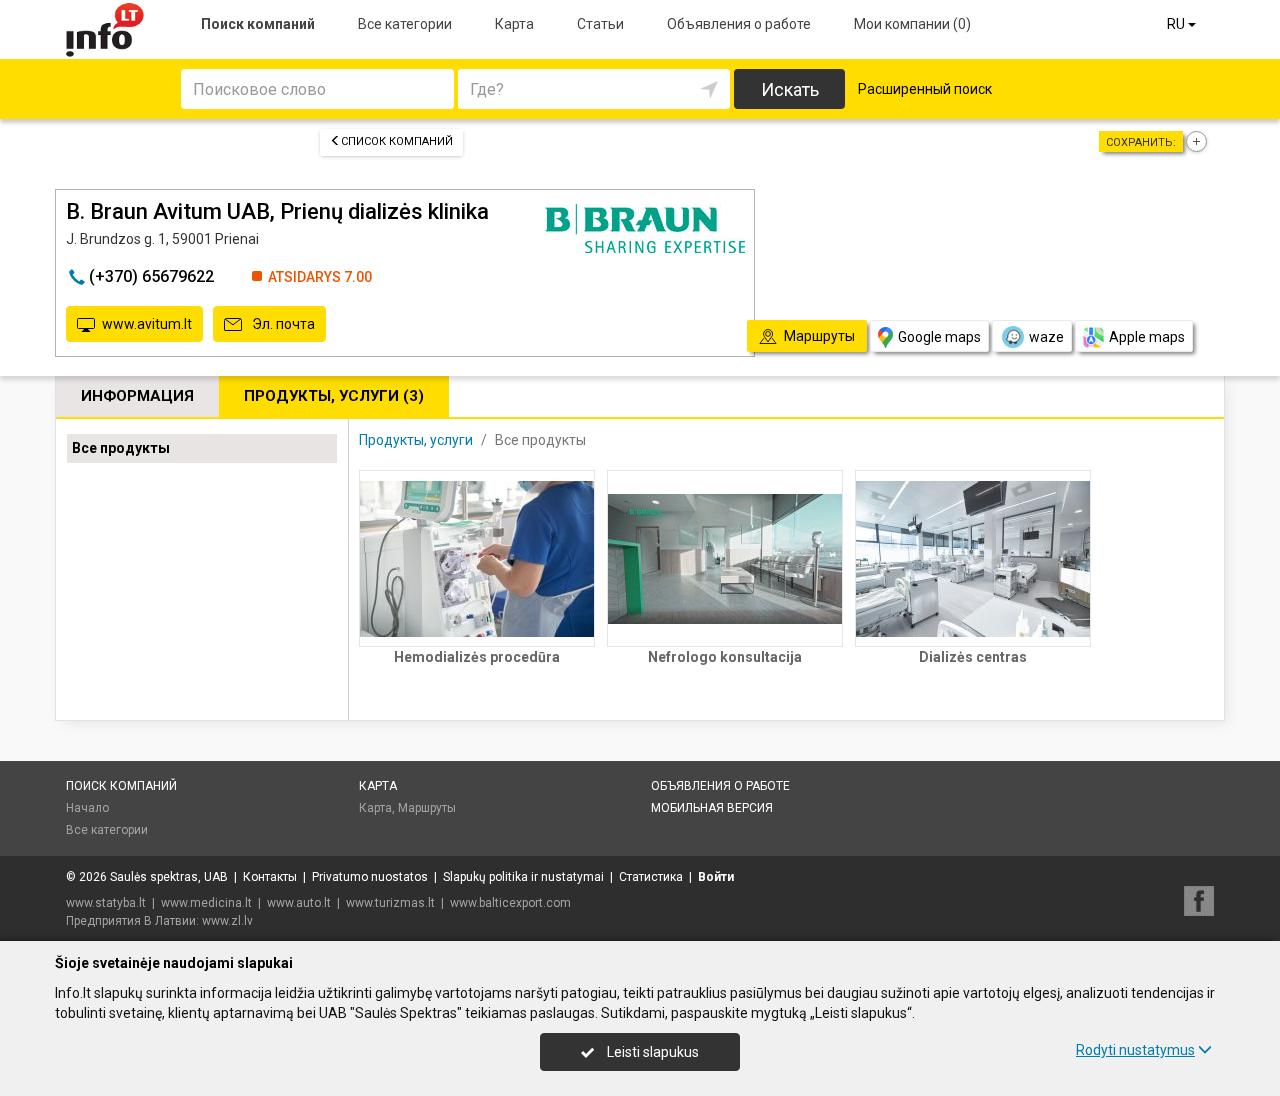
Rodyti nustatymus (1135, 1050)
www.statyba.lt (106, 903)
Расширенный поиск (925, 89)
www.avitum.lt (147, 324)
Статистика (651, 877)
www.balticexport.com (510, 903)
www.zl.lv (227, 921)
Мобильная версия (712, 808)
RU (1177, 24)
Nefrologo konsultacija (725, 657)
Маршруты (427, 808)
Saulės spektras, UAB (169, 877)
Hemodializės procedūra (477, 657)
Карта (514, 24)
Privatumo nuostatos (370, 877)
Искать (790, 89)
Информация (137, 396)
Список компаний (397, 141)
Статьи (600, 24)
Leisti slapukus (651, 1052)
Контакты (270, 877)
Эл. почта (282, 324)
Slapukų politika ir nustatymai (523, 877)
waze (1046, 337)
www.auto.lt (299, 903)
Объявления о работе (739, 24)
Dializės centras (973, 657)
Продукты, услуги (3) (334, 396)
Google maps (939, 337)
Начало (87, 808)
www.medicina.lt (206, 903)
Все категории (405, 24)
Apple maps (1147, 337)
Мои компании (912, 24)
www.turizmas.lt (390, 903)
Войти (716, 877)
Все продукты (121, 448)
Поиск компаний (258, 24)
